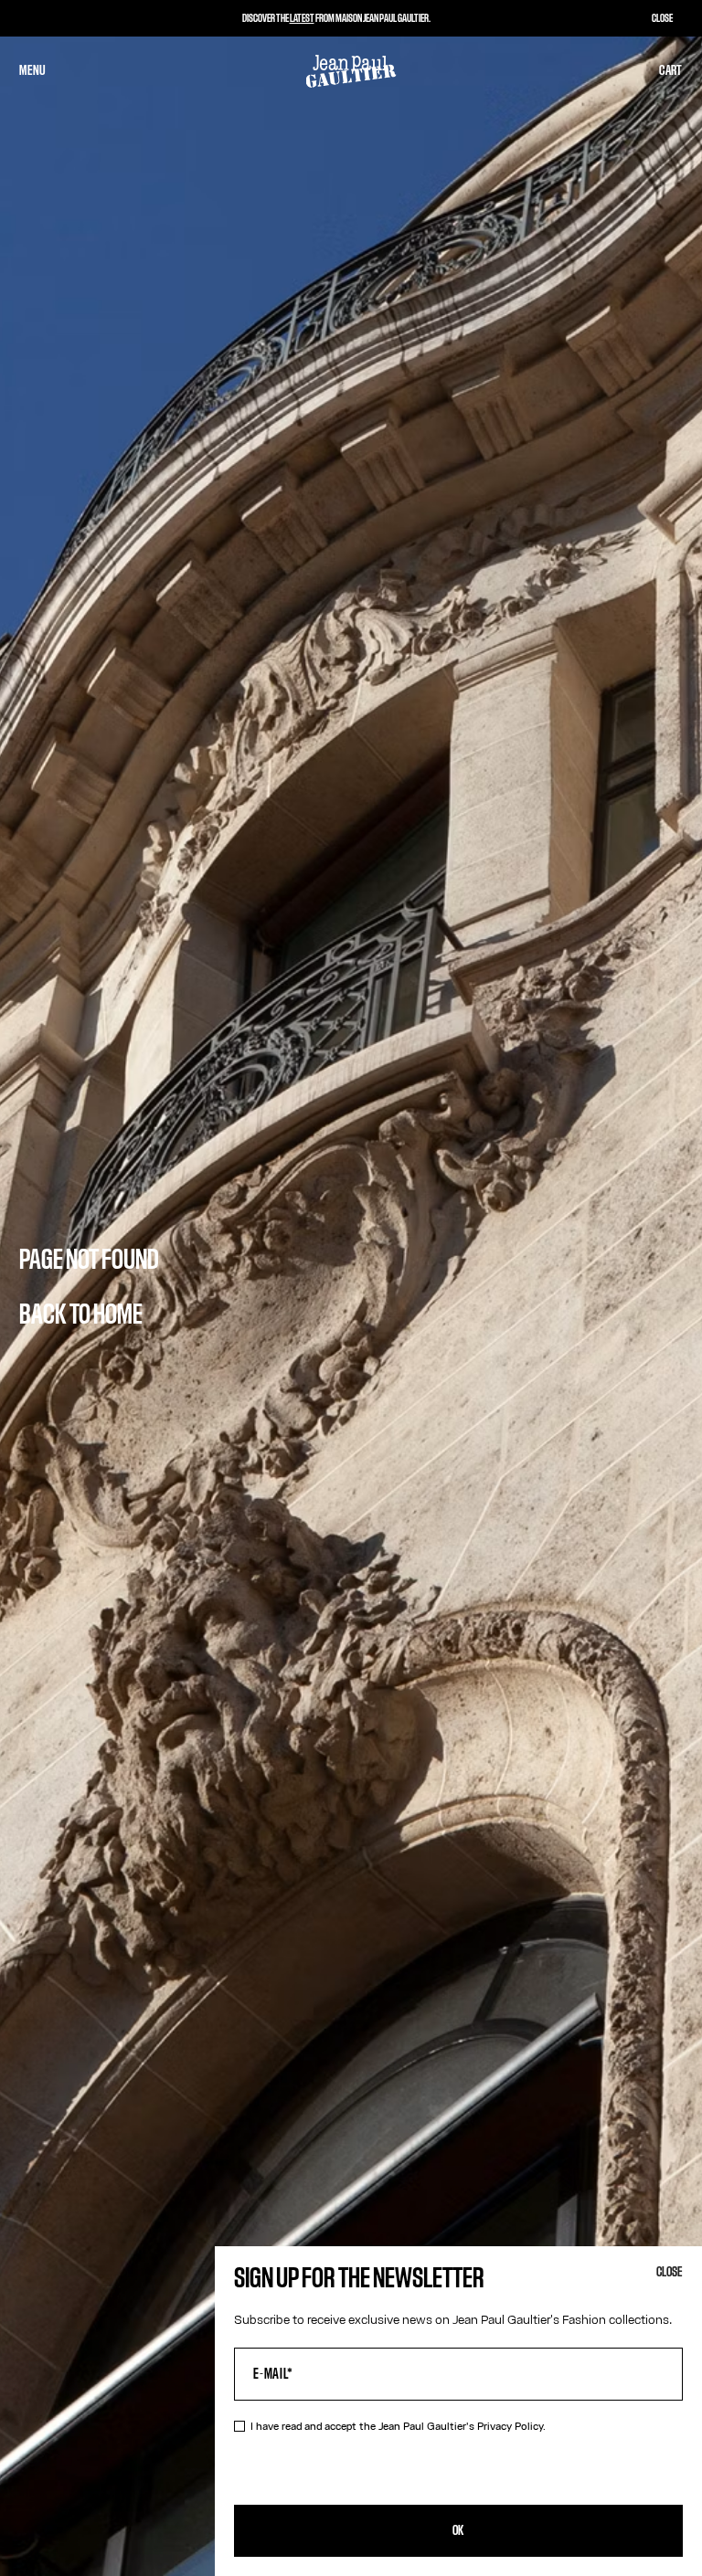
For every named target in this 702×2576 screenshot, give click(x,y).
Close (670, 2272)
